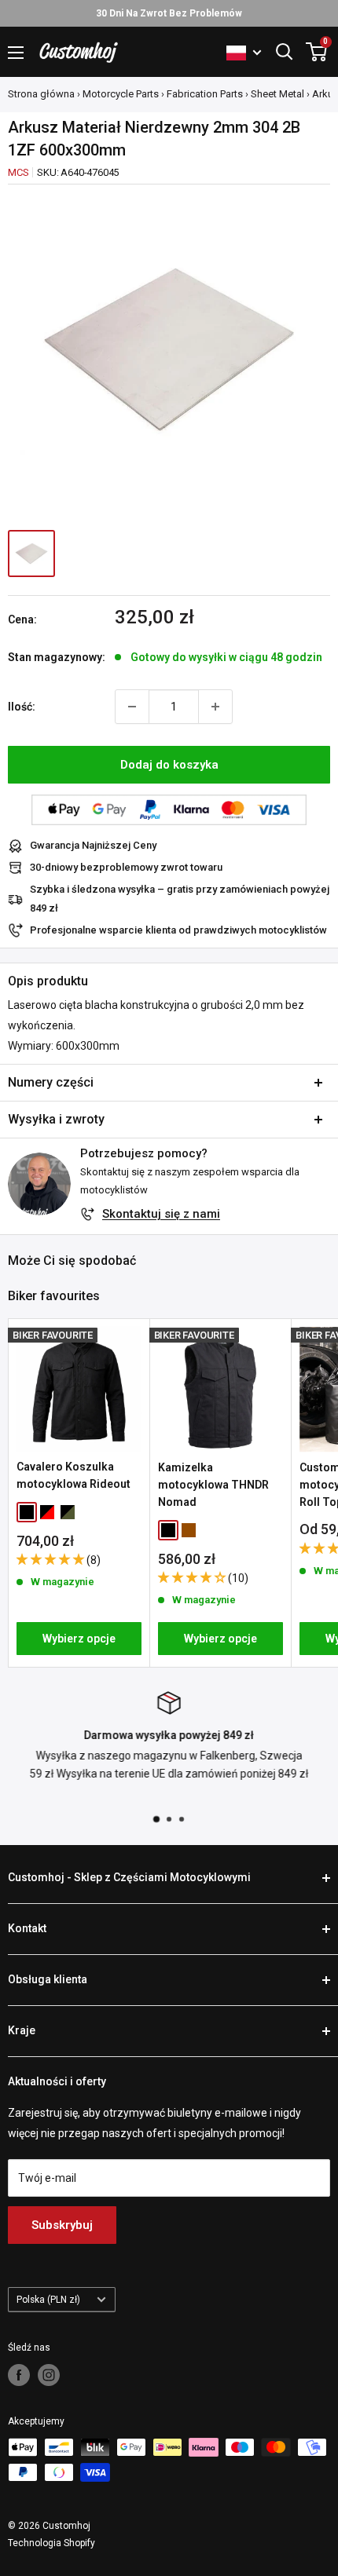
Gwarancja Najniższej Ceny (93, 845)
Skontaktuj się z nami (161, 1214)
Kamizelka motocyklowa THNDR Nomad (213, 1484)
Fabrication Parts (205, 94)
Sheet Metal (277, 94)
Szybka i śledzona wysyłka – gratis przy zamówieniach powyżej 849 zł (180, 899)
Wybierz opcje (79, 1639)
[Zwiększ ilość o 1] (215, 707)
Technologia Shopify (51, 2543)
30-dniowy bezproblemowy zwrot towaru (126, 867)
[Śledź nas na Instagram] (49, 2375)
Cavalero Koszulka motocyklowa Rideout (73, 1475)
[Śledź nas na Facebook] (19, 2375)
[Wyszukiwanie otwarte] (285, 52)
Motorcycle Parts (121, 94)
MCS (18, 172)
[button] (51, 1559)
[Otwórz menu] (16, 53)
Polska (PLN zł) (48, 2300)
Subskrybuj (62, 2225)
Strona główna (41, 94)
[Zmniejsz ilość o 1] (132, 707)
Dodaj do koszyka (169, 765)
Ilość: (22, 707)
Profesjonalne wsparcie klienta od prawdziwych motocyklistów (178, 930)
